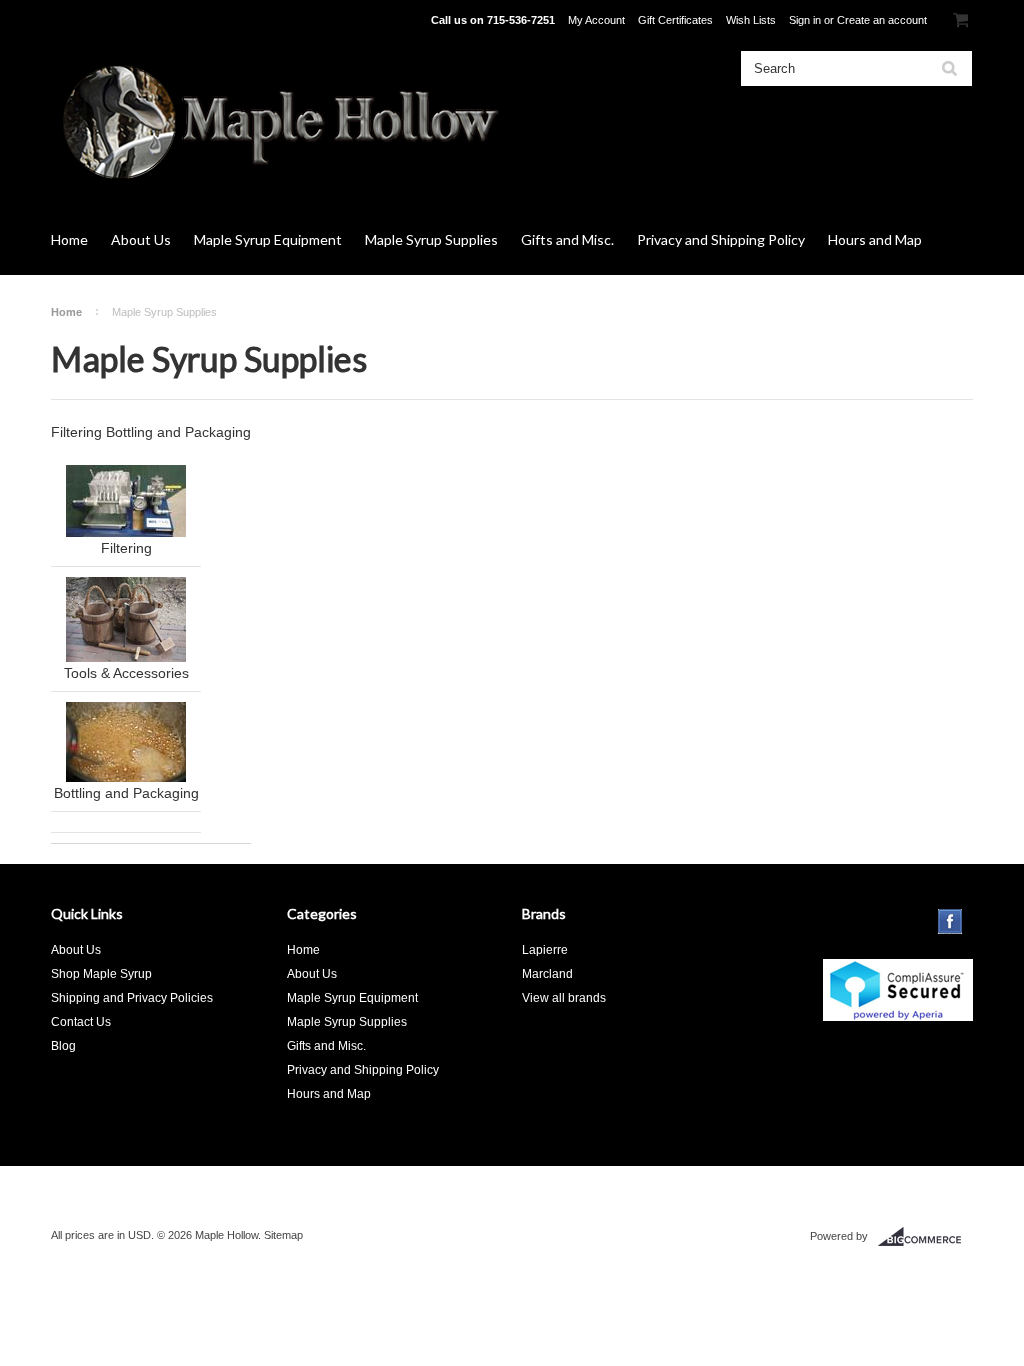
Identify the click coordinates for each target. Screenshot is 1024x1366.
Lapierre (545, 950)
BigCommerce (925, 1237)
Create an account (882, 20)
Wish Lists (751, 20)
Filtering (126, 548)
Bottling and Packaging (126, 793)
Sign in (805, 20)
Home (69, 239)
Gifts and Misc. (567, 239)
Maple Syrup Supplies (431, 239)
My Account (596, 20)
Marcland (547, 974)
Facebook (950, 921)
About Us (141, 239)
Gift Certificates (675, 20)
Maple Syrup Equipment (268, 239)
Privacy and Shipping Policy (721, 239)
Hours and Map (875, 239)
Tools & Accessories (126, 673)
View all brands (564, 998)
